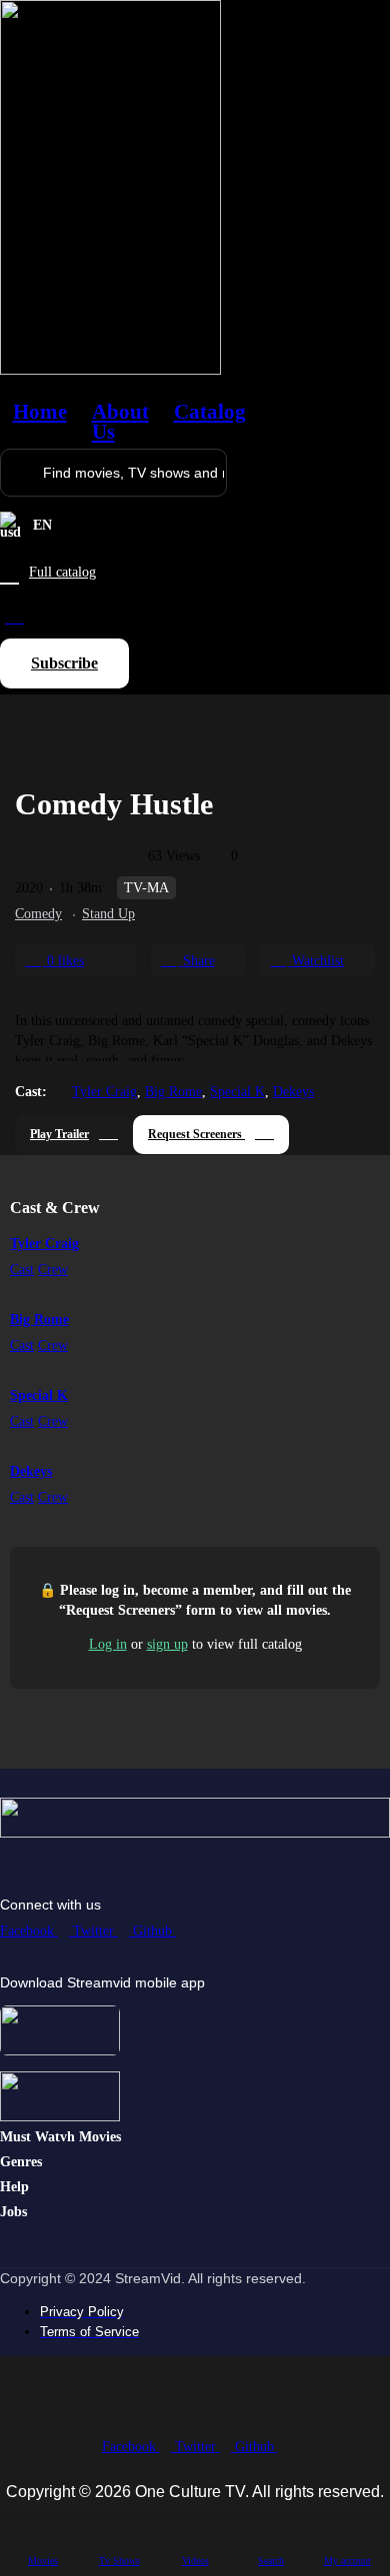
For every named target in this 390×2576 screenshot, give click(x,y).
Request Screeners (196, 1134)
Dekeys (293, 1092)
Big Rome (173, 1092)
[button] (64, 663)
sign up (167, 1644)
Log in (108, 1644)
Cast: (31, 1092)
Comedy (38, 914)
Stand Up (108, 914)
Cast (22, 1270)
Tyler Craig (104, 1092)
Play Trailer (59, 1134)
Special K (237, 1092)
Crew (53, 1270)
